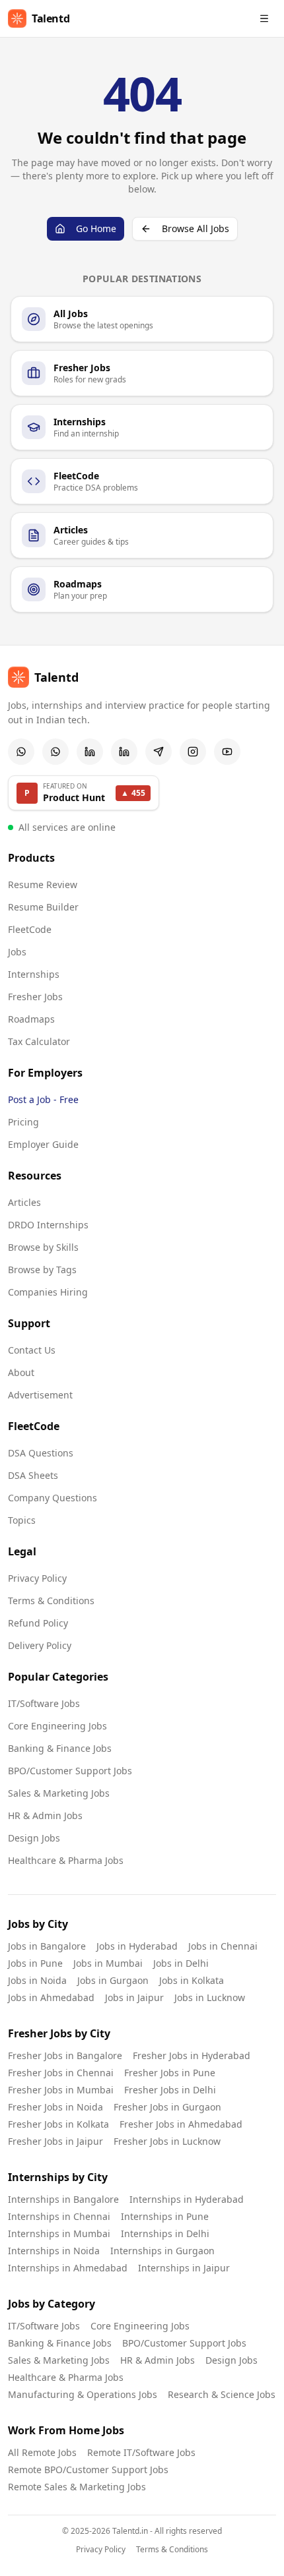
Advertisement (40, 1395)
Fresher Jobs (35, 997)
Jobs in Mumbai (108, 1963)
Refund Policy (38, 1623)
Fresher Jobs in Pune (170, 2073)
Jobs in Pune (35, 1963)
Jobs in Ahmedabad (51, 1997)
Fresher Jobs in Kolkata (58, 2124)
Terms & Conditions (51, 1601)
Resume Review (43, 884)
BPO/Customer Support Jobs (70, 1771)
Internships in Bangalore (63, 2199)
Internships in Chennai (59, 2216)
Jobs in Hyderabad (137, 1946)
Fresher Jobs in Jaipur (55, 2141)
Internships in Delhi (165, 2233)
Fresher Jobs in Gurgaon (167, 2107)
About (21, 1372)
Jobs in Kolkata (192, 1980)
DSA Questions (41, 1453)
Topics (22, 1520)
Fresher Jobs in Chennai (61, 2073)
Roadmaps (31, 1019)
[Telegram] (159, 752)
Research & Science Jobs (222, 2394)
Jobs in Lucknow (210, 1997)
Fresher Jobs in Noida (55, 2107)
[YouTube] (227, 752)
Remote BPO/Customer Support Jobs (88, 2470)
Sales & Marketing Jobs (59, 1793)
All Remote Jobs (42, 2452)
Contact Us (32, 1350)
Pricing (23, 1122)
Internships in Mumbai (59, 2233)
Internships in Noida (54, 2251)
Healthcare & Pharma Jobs (66, 1860)
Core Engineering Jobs (57, 1726)
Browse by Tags (42, 1270)
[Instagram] (193, 752)
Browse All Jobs (195, 228)
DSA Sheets (33, 1475)
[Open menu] (264, 18)
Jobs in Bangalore (47, 1946)
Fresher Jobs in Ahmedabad (181, 2124)
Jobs (17, 952)
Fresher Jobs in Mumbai (61, 2090)
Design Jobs (34, 1838)
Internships (34, 974)
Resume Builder (43, 907)
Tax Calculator (39, 1041)
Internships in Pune (165, 2216)
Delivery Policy (40, 1645)
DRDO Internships (48, 1225)
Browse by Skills (43, 1247)
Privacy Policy (37, 1578)
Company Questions (53, 1498)
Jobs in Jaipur (134, 1997)
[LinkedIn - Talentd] (124, 752)
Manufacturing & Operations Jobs (83, 2394)
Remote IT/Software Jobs (141, 2452)
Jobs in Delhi (181, 1963)
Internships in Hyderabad (187, 2199)
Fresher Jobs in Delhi (170, 2090)
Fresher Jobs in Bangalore (65, 2055)
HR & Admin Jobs (45, 1815)
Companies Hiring (48, 1292)
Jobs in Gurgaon (113, 1980)
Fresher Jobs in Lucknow (167, 2141)
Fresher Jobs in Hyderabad (192, 2055)
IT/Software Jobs (44, 1703)
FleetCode (30, 929)
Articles (24, 1202)
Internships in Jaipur (184, 2268)
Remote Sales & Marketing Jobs (77, 2487)
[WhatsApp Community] (21, 752)
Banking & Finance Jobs (60, 1748)
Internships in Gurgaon (162, 2251)
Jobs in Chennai (223, 1946)
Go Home (96, 228)
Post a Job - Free (43, 1099)
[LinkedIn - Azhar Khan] (90, 752)
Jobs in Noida (37, 1980)
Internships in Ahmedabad (68, 2268)
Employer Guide (43, 1144)
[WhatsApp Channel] (55, 752)
